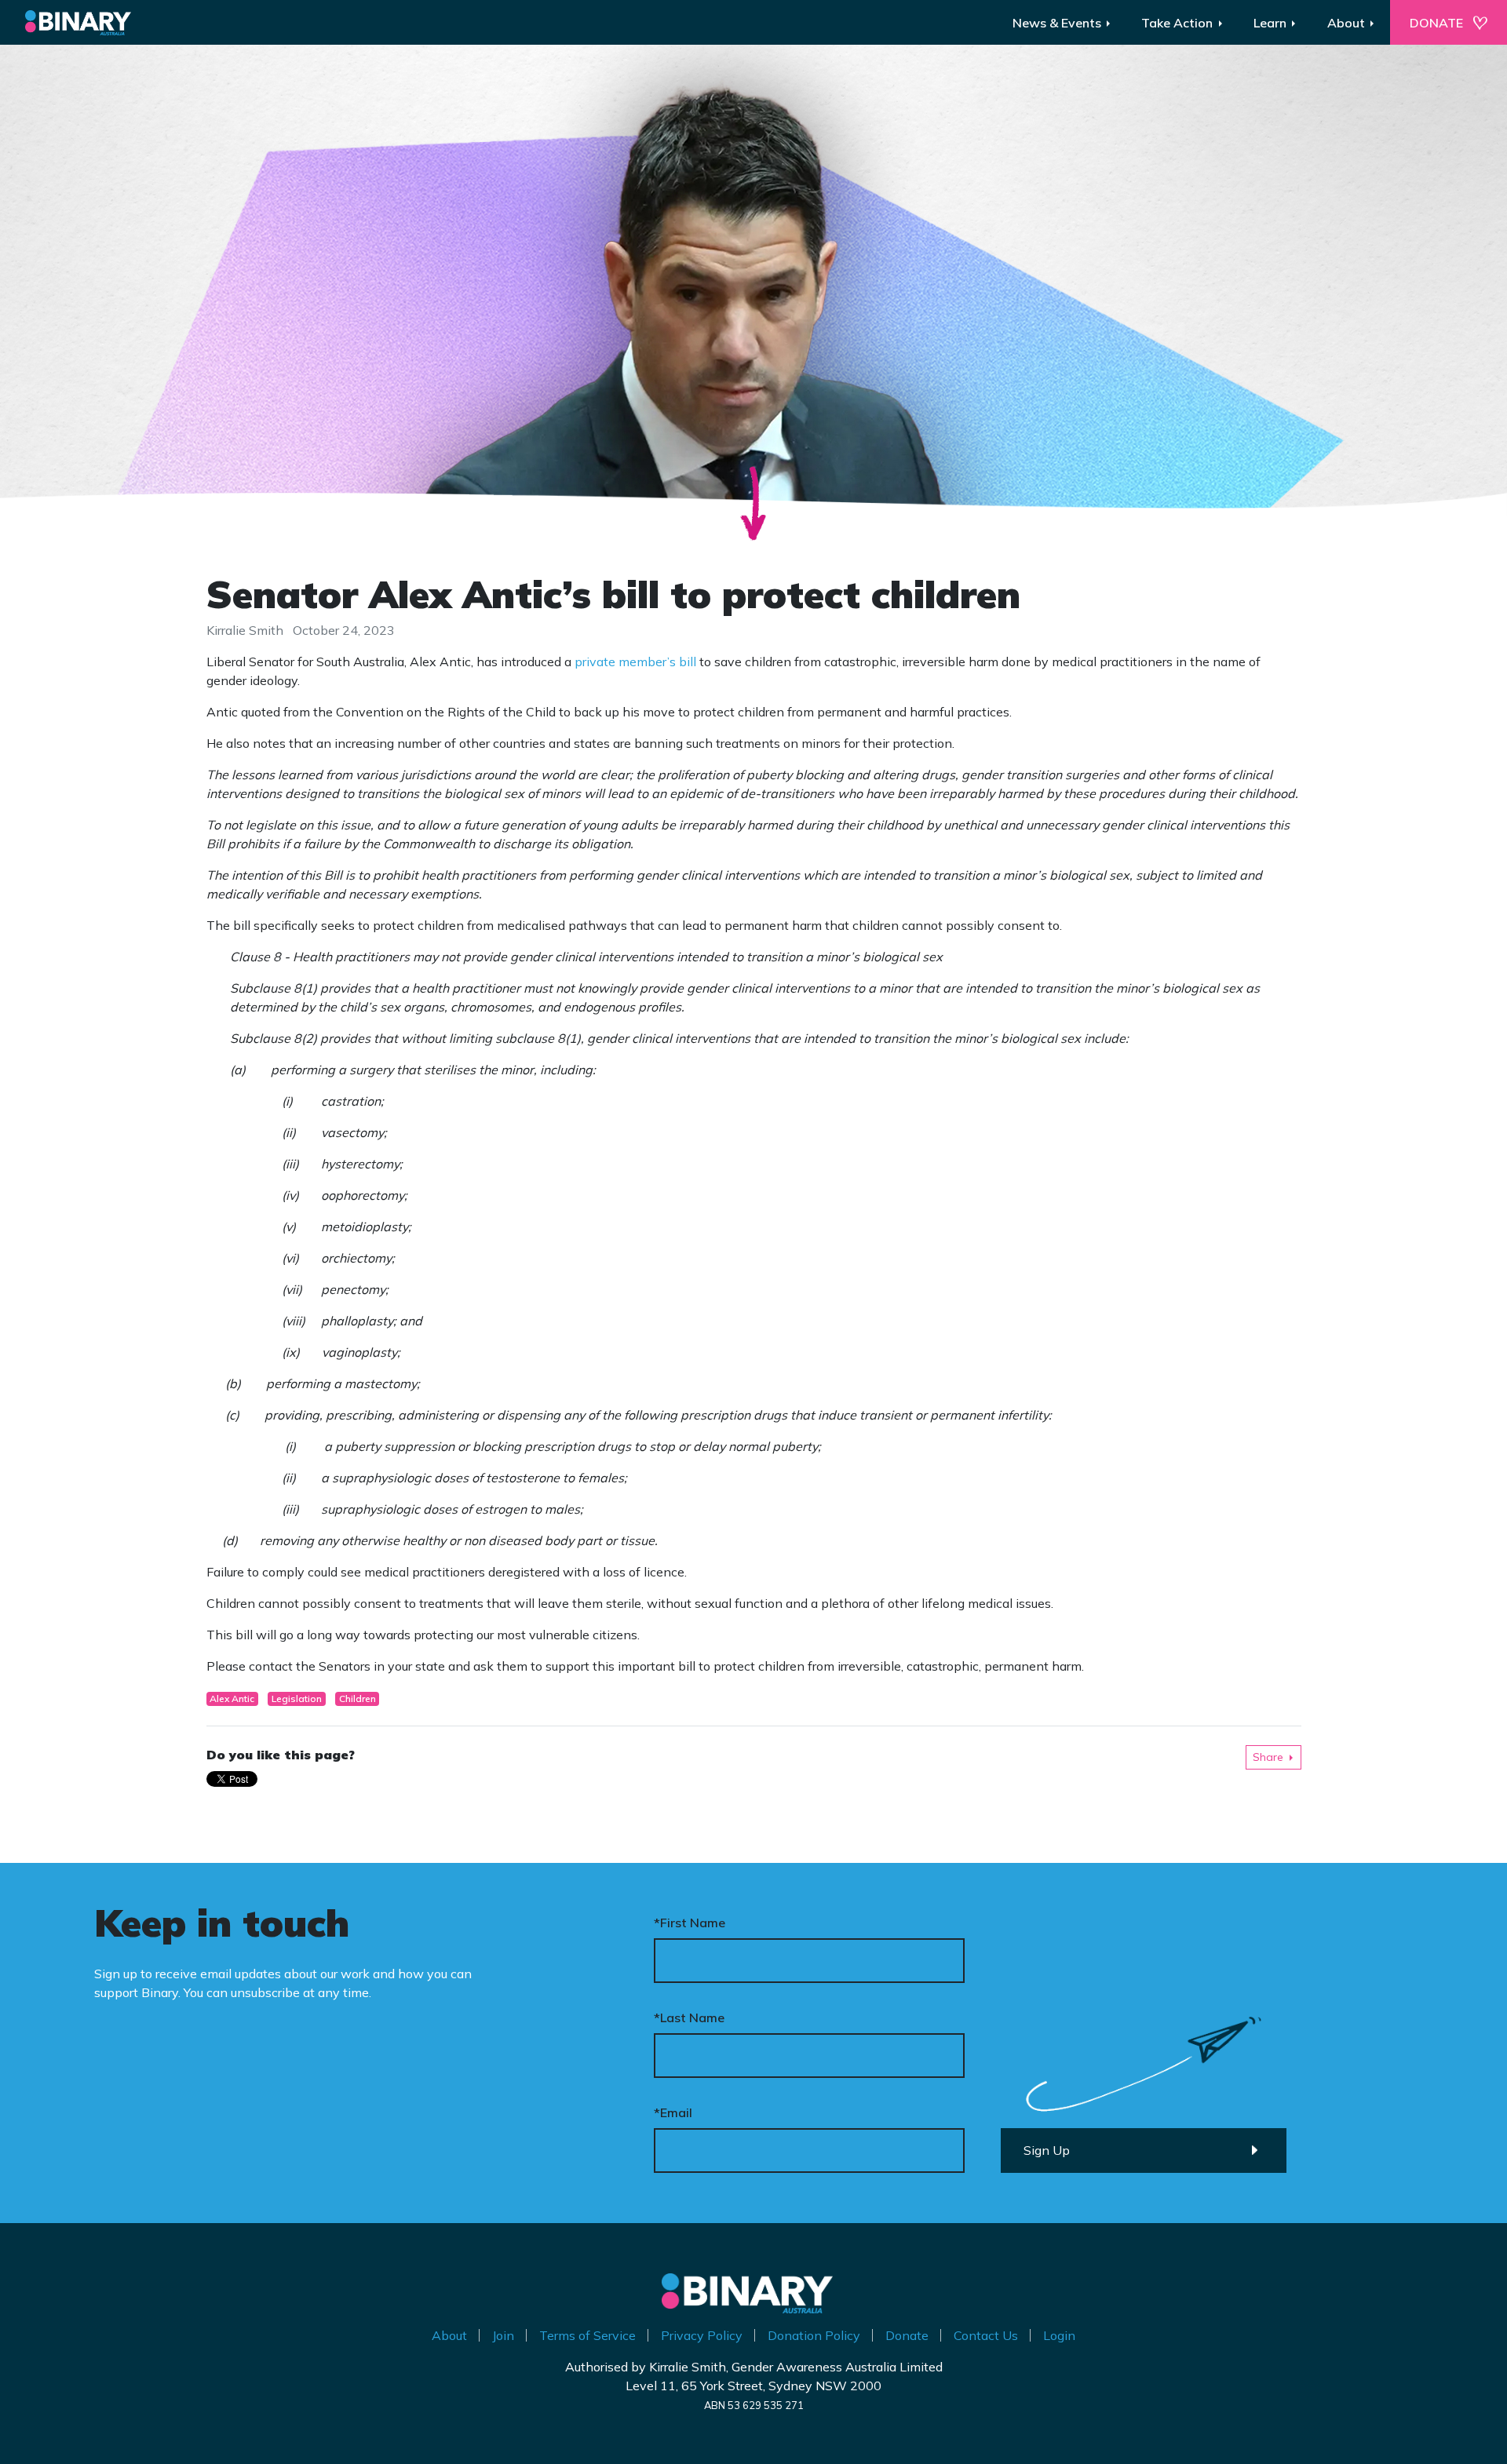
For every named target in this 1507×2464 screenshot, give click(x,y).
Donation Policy (814, 2335)
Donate (907, 2335)
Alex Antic (232, 1699)
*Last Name (689, 2017)
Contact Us (986, 2335)
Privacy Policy (702, 2335)
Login (1059, 2335)
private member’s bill (635, 662)
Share (1268, 1757)
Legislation (297, 1699)
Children (358, 1699)
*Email (673, 2112)
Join (503, 2335)
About (449, 2335)
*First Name (690, 1923)
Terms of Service (587, 2335)
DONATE (1436, 23)
